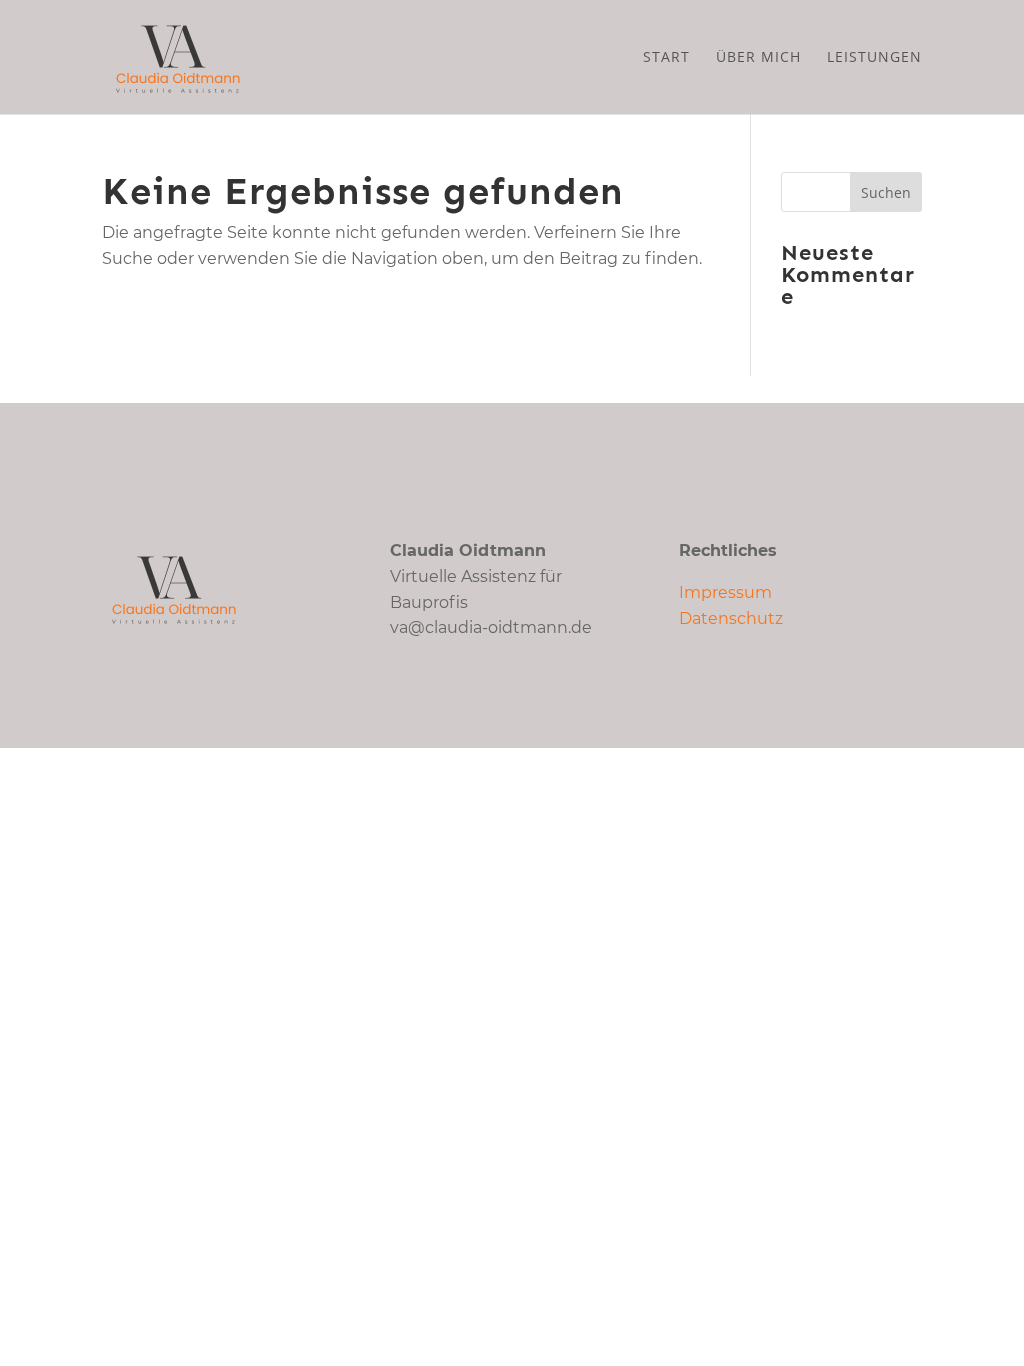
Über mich (758, 58)
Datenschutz (731, 618)
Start (666, 58)
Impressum (725, 592)
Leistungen (874, 58)
